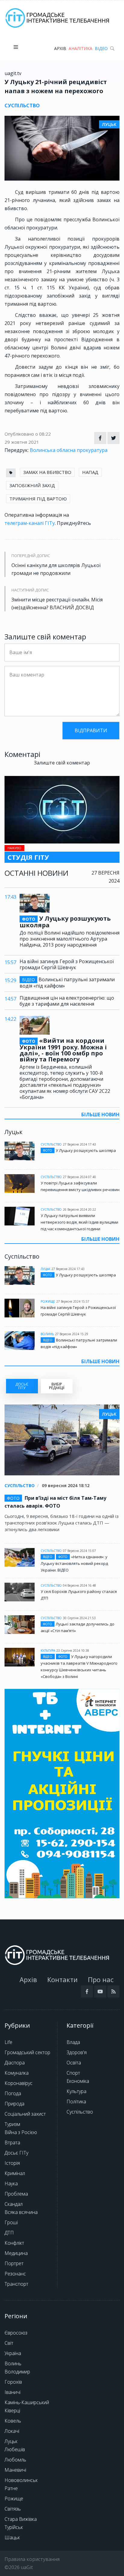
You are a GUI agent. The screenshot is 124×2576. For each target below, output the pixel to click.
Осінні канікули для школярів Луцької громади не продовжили (56, 569)
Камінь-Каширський (27, 2402)
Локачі (12, 2431)
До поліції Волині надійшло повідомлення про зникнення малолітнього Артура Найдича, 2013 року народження (70, 939)
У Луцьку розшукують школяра (65, 922)
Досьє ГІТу (16, 2153)
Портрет (14, 2263)
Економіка (78, 2081)
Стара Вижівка (21, 2519)
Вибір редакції (57, 1386)
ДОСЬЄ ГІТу (22, 1386)
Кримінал (15, 2173)
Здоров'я (77, 2052)
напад (90, 472)
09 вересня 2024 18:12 (66, 1485)
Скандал (14, 2204)
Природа (14, 2104)
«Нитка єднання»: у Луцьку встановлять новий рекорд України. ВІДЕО (74, 1563)
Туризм (12, 2124)
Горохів (13, 2382)
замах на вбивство (47, 472)
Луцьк (45, 1269)
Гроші (11, 2222)
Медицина (16, 2253)
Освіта (74, 2063)
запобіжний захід (32, 485)
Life (8, 2042)
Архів (60, 48)
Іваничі (12, 2392)
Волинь (47, 1334)
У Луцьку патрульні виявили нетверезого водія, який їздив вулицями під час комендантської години (79, 1222)
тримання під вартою (38, 499)
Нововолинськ (21, 2480)
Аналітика (81, 48)
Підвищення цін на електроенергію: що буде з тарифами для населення (67, 1001)
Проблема (16, 2194)
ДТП (9, 2233)
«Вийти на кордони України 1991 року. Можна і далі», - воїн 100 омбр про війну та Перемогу (63, 1050)
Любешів (15, 2449)
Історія (12, 2163)
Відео (101, 48)
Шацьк (12, 2537)
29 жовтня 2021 (22, 442)
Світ (9, 2343)
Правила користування (32, 2559)
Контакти (62, 1979)
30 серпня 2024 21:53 (79, 1618)
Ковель (13, 2421)
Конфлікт (14, 2243)
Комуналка (17, 2073)
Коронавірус (19, 2083)
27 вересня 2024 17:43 (79, 1144)
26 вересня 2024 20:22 (79, 1209)
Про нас (101, 1979)
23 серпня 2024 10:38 (73, 1651)
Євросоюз (16, 2333)
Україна (13, 2353)
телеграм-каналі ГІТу (30, 523)
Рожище (48, 1301)
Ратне (11, 2488)
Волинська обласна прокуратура (69, 450)
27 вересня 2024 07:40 (79, 1177)
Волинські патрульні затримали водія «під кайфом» (67, 983)
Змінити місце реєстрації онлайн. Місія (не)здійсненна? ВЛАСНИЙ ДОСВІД (57, 604)
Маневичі (15, 2470)
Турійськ (14, 2527)
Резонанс (15, 2274)
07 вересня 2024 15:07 (79, 1551)
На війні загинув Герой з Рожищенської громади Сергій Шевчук (67, 964)
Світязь (13, 2509)
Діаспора (15, 2063)
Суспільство (51, 1144)
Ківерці (12, 2410)
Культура (48, 1651)
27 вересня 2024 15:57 (73, 1301)
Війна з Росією (21, 2132)
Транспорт (16, 2284)
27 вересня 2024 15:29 (72, 1334)
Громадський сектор (27, 2052)
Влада (73, 2042)
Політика (76, 2101)
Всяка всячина (21, 2212)
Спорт (73, 2073)
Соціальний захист (25, 2114)
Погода (13, 2093)
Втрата (12, 2142)
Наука (11, 2183)
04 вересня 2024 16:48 (79, 1585)
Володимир (17, 2372)
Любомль (15, 2460)
